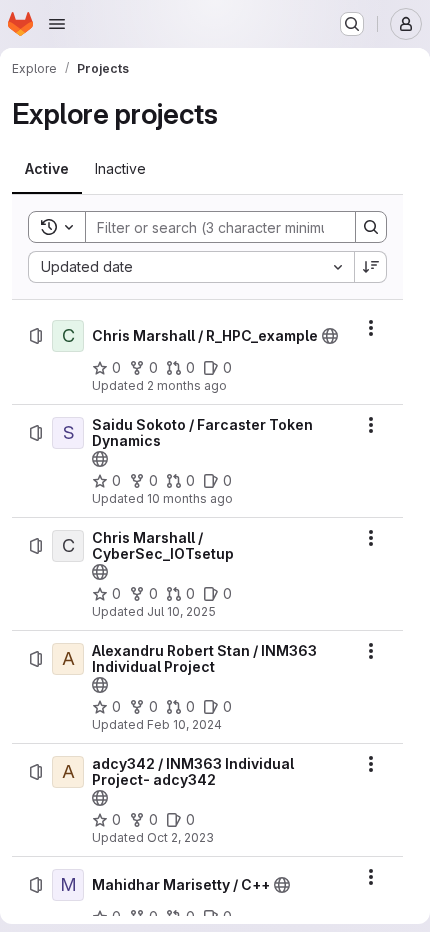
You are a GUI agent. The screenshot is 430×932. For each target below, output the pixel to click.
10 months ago (190, 498)
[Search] (371, 227)
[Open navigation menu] (57, 24)
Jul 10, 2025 (181, 611)
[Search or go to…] (352, 24)
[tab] (47, 169)
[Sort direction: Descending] (371, 267)
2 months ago (187, 385)
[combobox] (191, 267)
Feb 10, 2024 (184, 724)
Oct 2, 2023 (180, 837)
